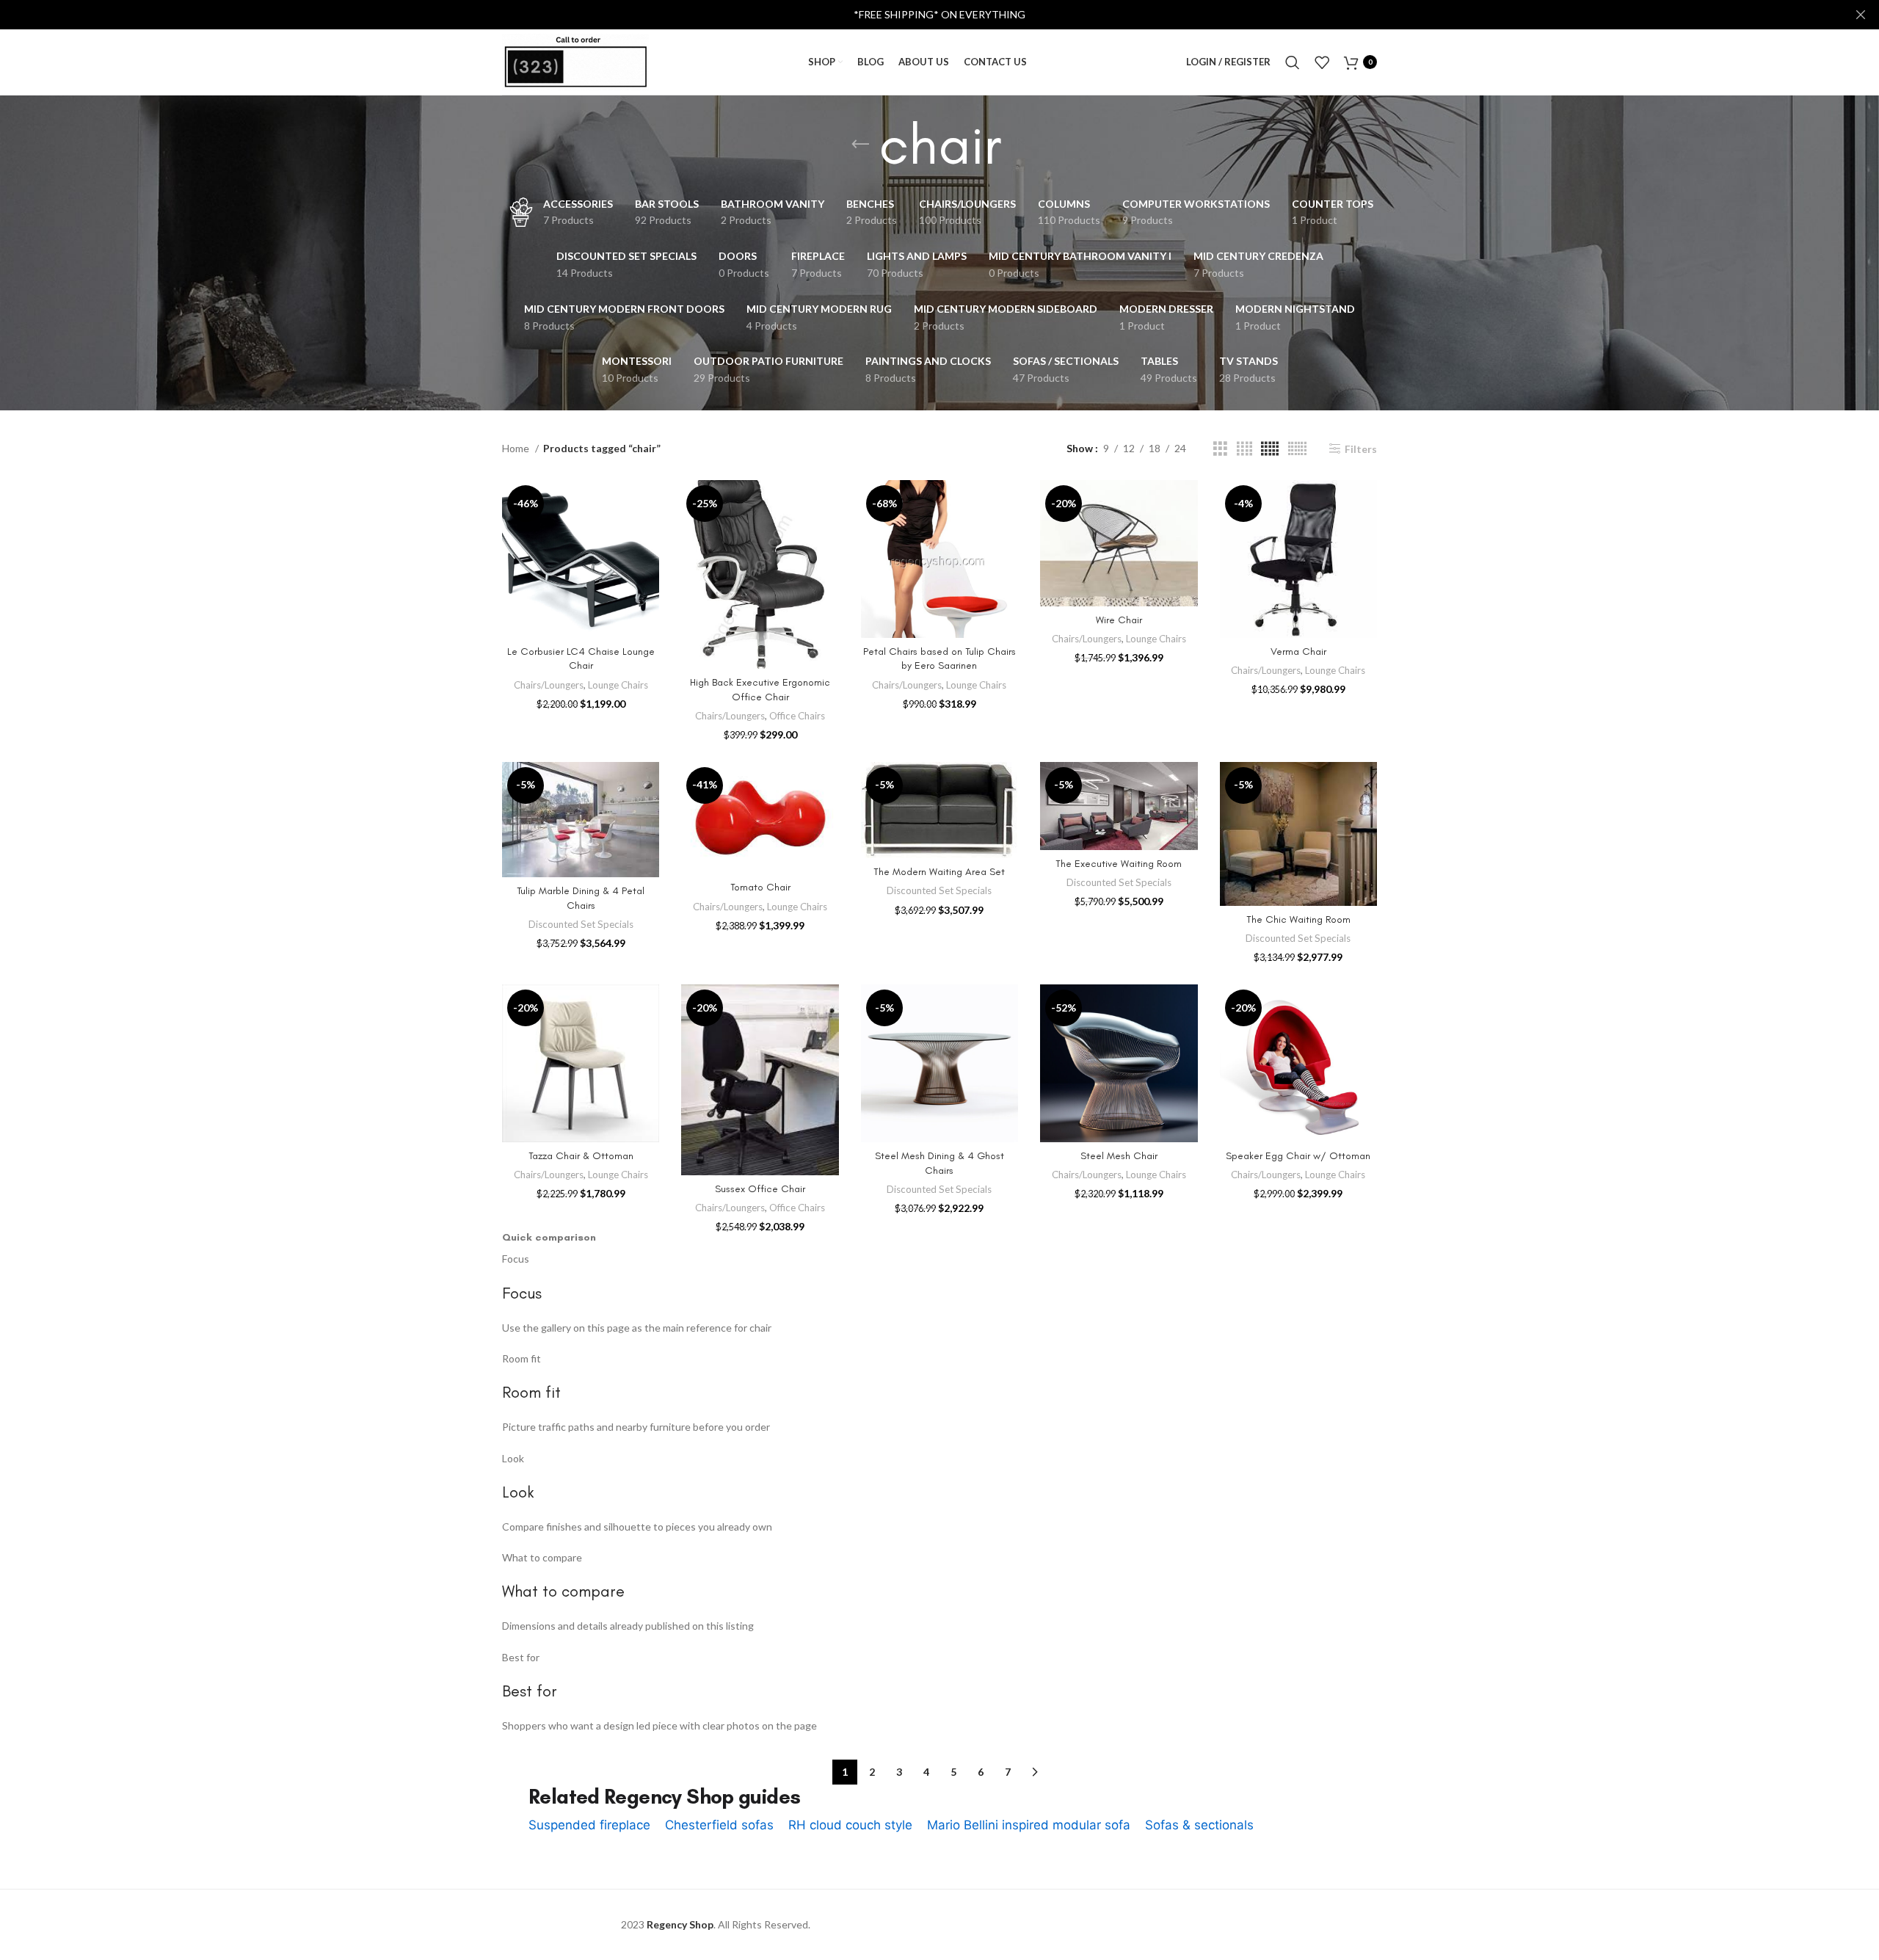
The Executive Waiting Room (1119, 864)
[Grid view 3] (1220, 449)
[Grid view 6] (1297, 449)
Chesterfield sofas (719, 1825)
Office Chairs (797, 716)
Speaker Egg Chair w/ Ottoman (1298, 1156)
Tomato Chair (760, 887)
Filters (1361, 449)
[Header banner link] (917, 15)
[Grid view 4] (1244, 449)
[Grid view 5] (1270, 449)
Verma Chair (1298, 651)
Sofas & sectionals (1199, 1825)
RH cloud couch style (850, 1825)
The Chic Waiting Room (1298, 919)
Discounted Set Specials (581, 924)
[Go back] (860, 145)
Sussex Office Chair (760, 1189)
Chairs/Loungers (549, 685)
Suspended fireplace (589, 1825)
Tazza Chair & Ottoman (581, 1156)
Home (517, 448)
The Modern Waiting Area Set (939, 872)
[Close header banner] (1861, 15)
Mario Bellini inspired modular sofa (1029, 1825)
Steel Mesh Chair (1119, 1156)
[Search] (1293, 62)
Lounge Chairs (618, 685)
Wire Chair (1119, 620)
